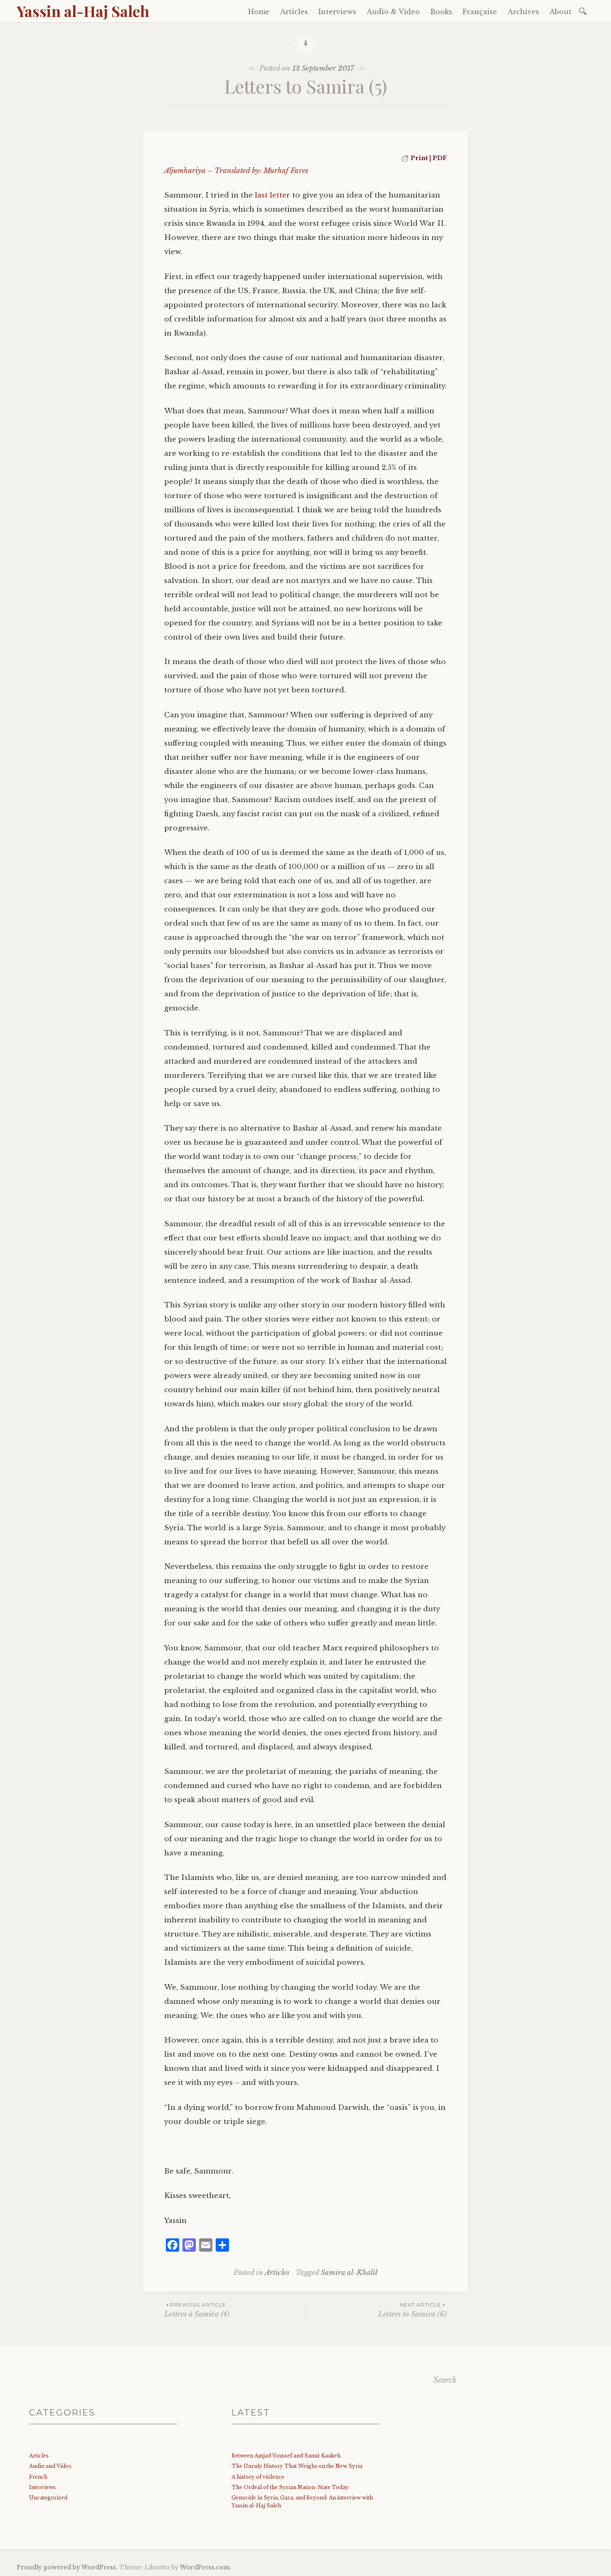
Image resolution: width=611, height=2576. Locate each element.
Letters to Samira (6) (413, 2310)
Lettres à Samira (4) (197, 2310)
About (560, 12)
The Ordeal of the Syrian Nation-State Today (290, 2487)
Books (441, 12)
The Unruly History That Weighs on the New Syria (297, 2466)
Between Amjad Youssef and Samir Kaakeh (286, 2456)
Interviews (337, 12)
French (38, 2477)
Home (259, 12)
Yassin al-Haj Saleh (83, 11)
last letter (272, 195)
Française (480, 12)
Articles (294, 12)
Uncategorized (48, 2498)
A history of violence (258, 2477)
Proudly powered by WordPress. (67, 2567)
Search (445, 2380)
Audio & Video (393, 12)
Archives (523, 12)
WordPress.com (205, 2567)
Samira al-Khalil (349, 2273)
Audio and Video (50, 2466)
